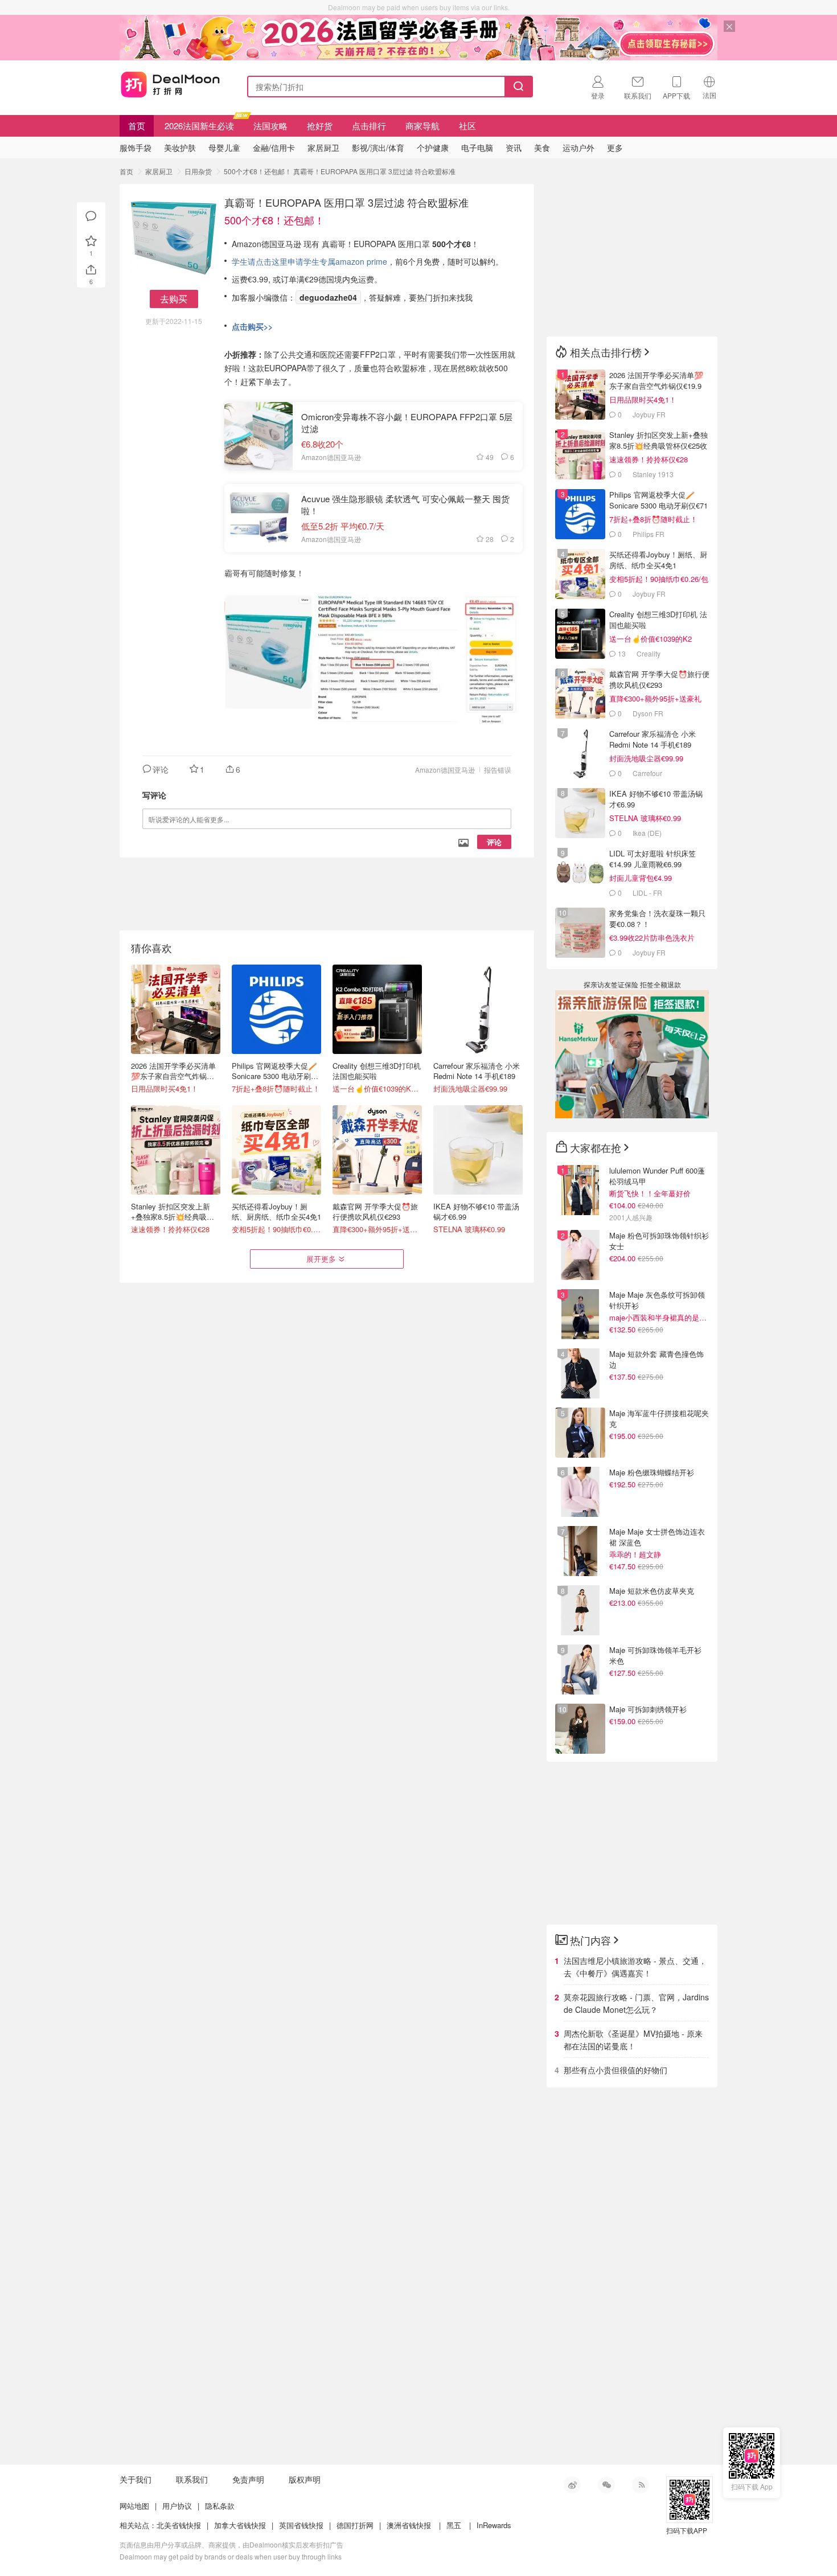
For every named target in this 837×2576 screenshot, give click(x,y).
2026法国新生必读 (199, 126)
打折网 (170, 84)
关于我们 (136, 2479)
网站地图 (134, 2506)
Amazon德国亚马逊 (445, 770)
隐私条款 (220, 2506)
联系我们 (192, 2479)
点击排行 (369, 126)
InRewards (494, 2525)
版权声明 (305, 2479)
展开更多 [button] (321, 1259)
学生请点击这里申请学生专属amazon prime (309, 261)
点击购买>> (252, 326)
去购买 (174, 299)
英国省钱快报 (301, 2525)
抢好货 (320, 126)
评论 (494, 842)
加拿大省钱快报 (240, 2525)
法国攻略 (270, 126)
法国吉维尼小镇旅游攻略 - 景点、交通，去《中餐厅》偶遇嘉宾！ (635, 1967)
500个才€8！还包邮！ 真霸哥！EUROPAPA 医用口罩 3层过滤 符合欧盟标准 (340, 171)
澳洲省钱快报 (409, 2525)
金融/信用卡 (274, 147)
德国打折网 (355, 2525)
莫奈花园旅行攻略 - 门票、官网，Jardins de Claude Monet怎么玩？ (636, 2003)
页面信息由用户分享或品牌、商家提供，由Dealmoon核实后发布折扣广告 (231, 2544)
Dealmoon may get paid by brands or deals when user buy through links (231, 2556)
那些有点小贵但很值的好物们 (616, 2070)
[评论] (91, 216)
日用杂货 (198, 171)
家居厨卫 (159, 171)
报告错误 (498, 770)
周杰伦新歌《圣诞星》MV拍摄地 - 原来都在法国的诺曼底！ (633, 2040)
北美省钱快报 (179, 2525)
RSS (641, 2485)
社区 (467, 126)
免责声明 (248, 2479)
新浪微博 (572, 2485)
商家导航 (422, 126)
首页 (137, 126)
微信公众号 (606, 2485)
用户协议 (177, 2506)
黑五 (454, 2525)
